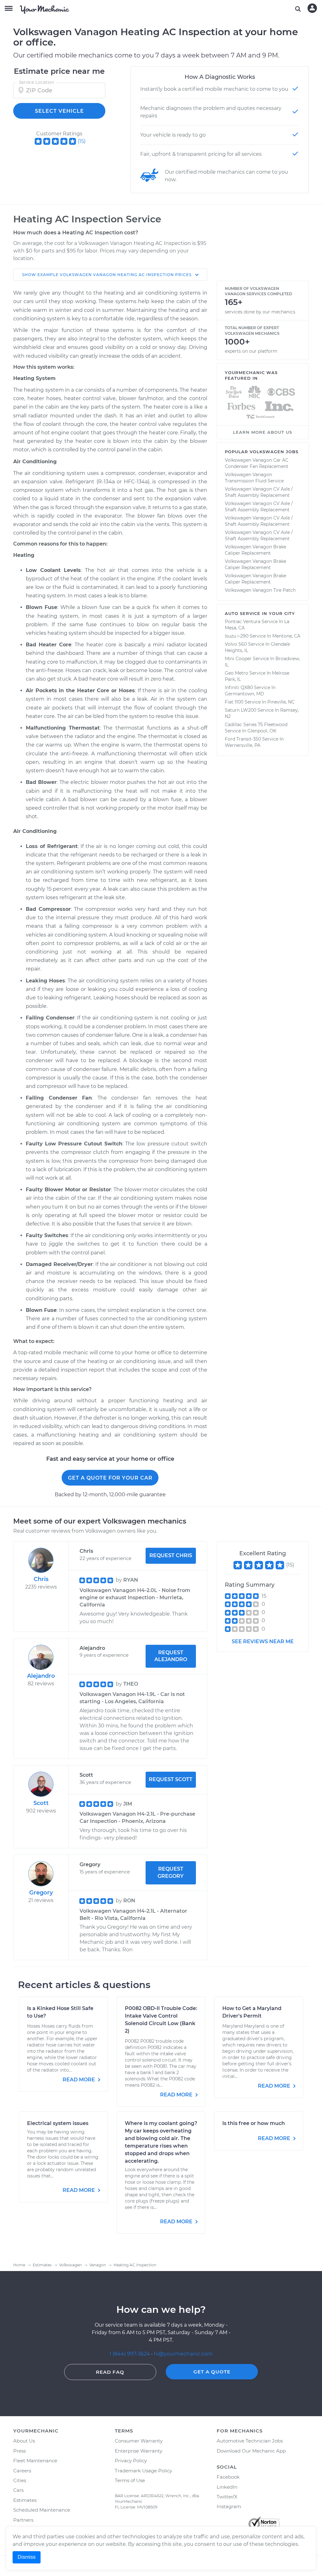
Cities (20, 2480)
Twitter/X (227, 2497)
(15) (82, 141)
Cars (18, 2490)
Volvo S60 (236, 644)
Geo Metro (236, 673)
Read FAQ (110, 2372)
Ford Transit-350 (243, 739)
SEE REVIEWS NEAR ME (263, 1641)
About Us (24, 2441)
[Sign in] (312, 8)
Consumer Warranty (139, 2441)
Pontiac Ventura (243, 622)
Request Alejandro (171, 1656)
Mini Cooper (238, 659)
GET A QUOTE (212, 2372)
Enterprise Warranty (139, 2451)
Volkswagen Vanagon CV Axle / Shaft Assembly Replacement (259, 492)
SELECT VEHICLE (59, 111)
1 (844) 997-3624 (130, 2354)
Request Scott (171, 1779)
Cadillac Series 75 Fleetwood (256, 725)
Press (19, 2451)
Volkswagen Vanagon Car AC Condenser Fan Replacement (257, 463)
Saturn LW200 (241, 710)
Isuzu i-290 (237, 636)
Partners (23, 2520)
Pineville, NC (281, 702)
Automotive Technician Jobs (250, 2441)
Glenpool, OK (262, 731)
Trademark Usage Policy (143, 2471)
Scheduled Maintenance (42, 2510)
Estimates (25, 2500)
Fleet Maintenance (35, 2461)
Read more (79, 2080)
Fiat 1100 (234, 702)
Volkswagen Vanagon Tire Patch (260, 590)
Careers (22, 2471)
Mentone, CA (286, 636)
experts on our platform (251, 351)
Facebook (228, 2477)
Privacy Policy (131, 2461)
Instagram (229, 2506)
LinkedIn (227, 2487)
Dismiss (27, 2557)
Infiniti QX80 (239, 687)
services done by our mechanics (260, 312)
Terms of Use (130, 2480)
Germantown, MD (244, 694)
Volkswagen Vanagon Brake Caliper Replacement (255, 550)
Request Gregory (171, 1872)
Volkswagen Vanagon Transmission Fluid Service (254, 478)
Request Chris (171, 1555)
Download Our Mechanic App (251, 2451)
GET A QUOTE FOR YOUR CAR (110, 1478)
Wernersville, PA (243, 745)
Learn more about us (263, 432)
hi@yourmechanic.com (183, 2354)
